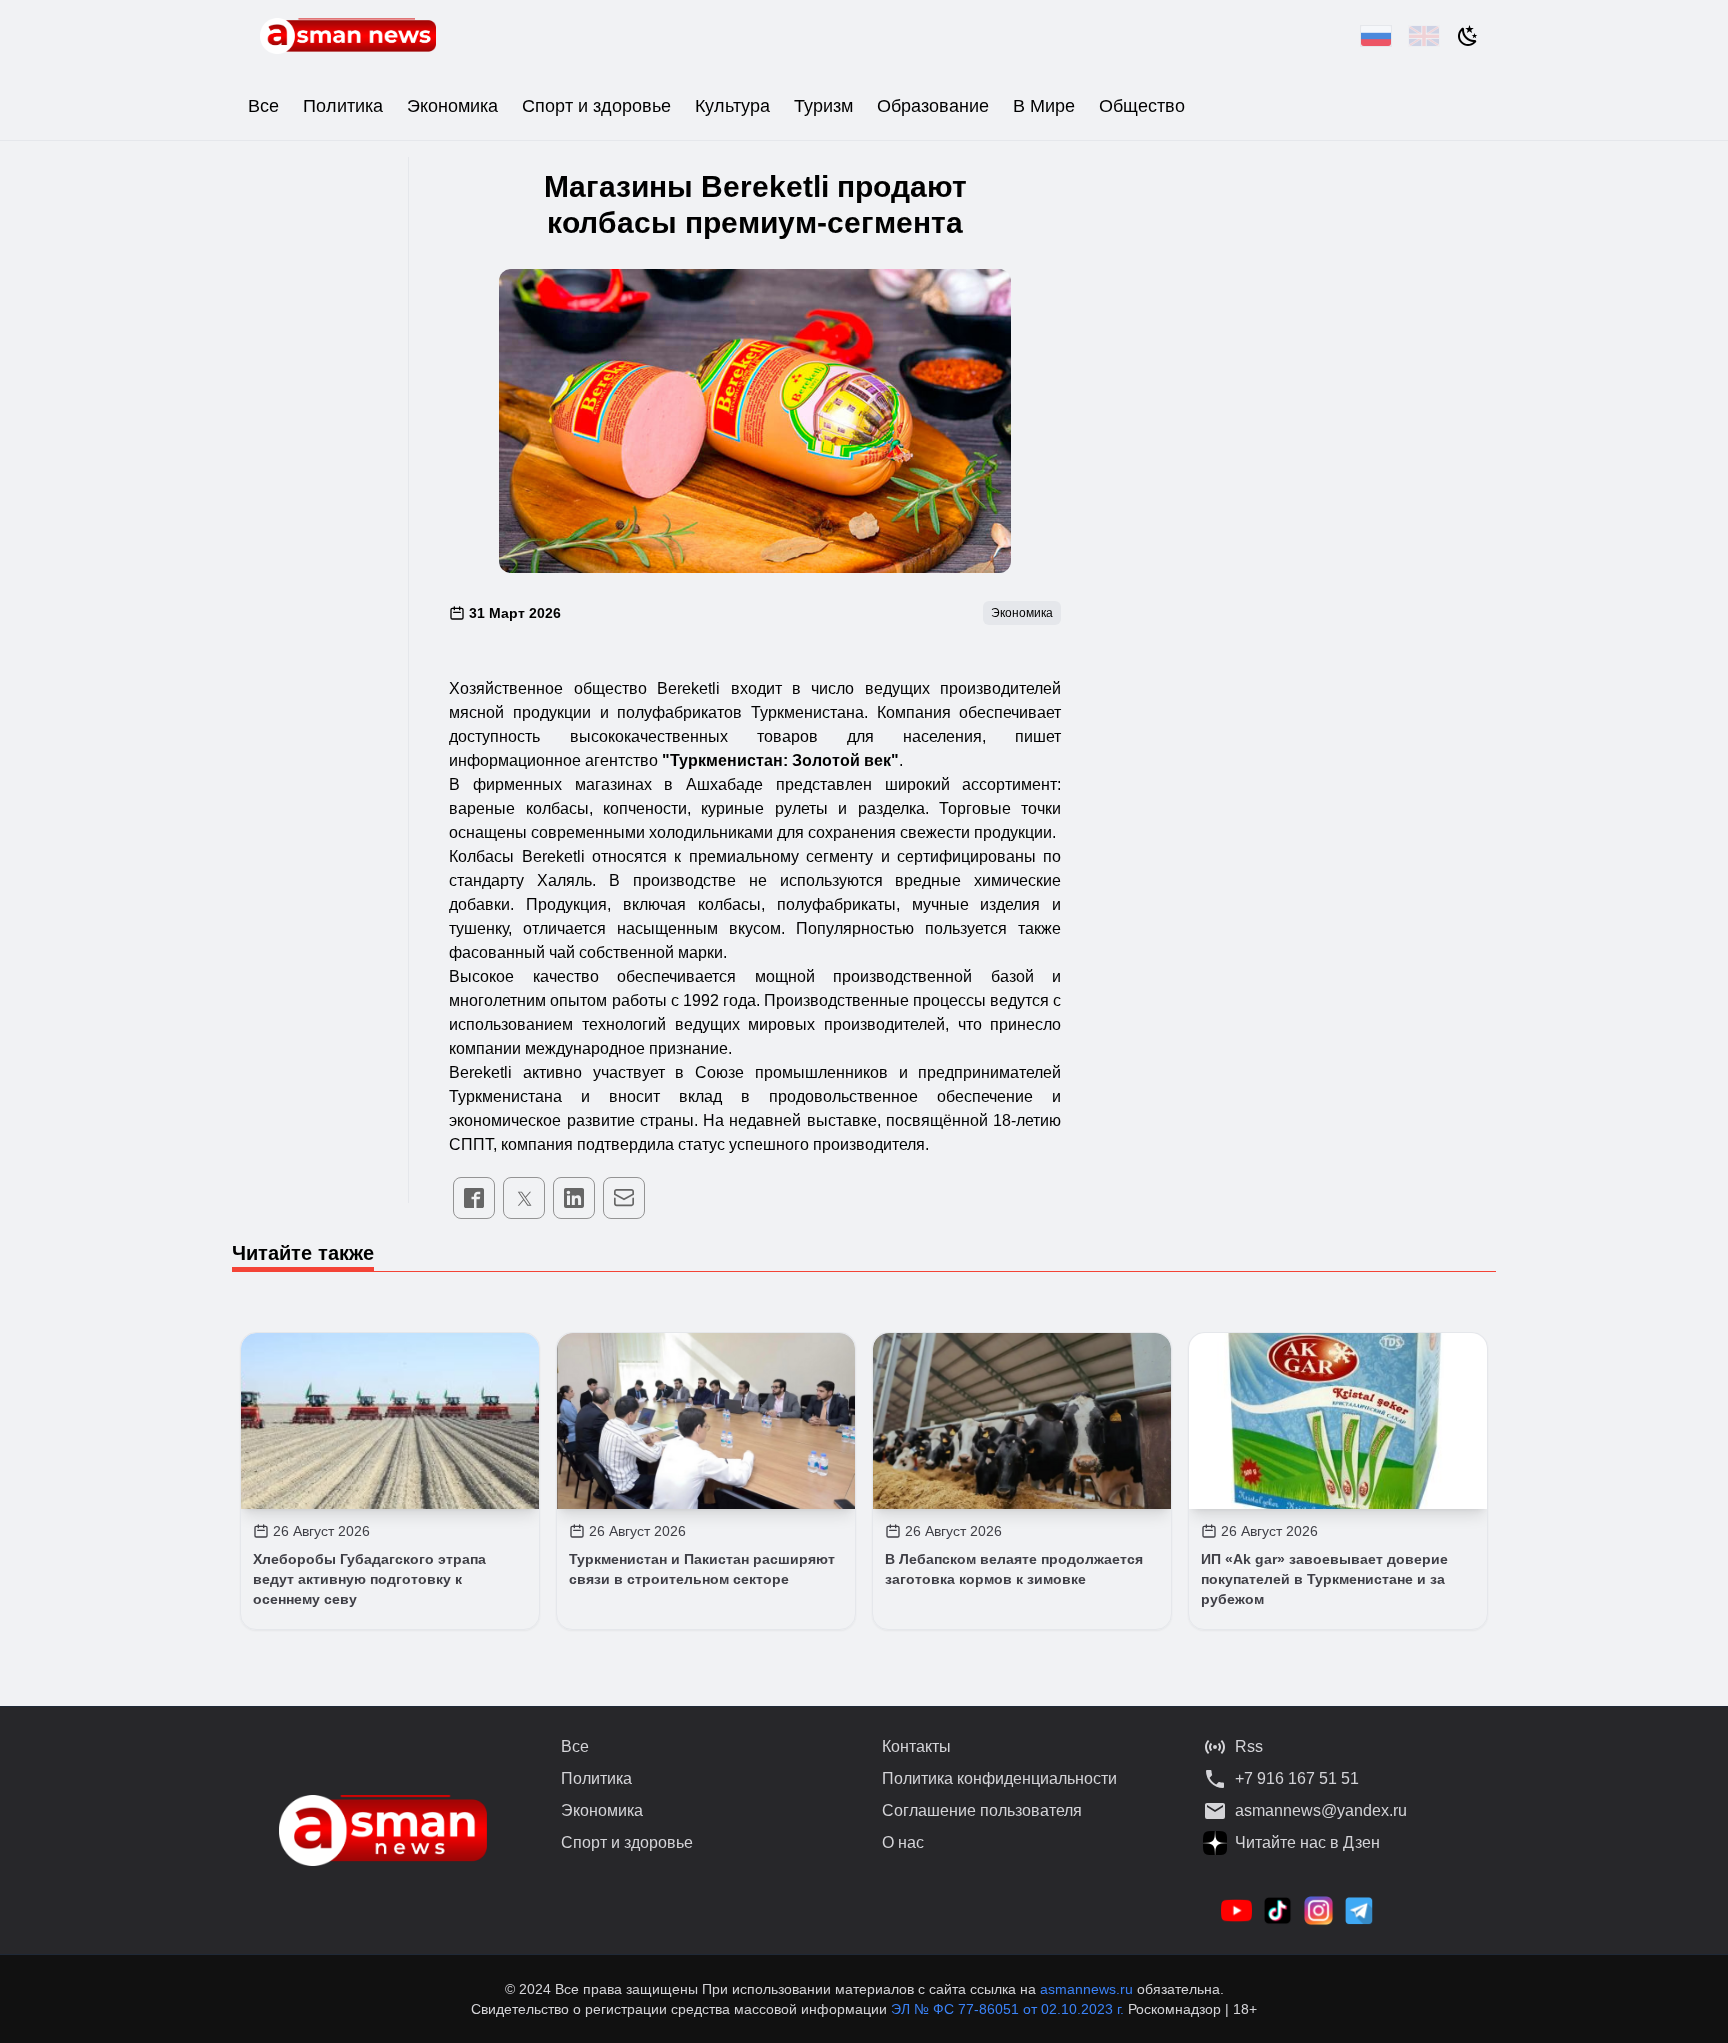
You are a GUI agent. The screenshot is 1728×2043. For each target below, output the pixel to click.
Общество (1142, 106)
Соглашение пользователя (982, 1810)
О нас (903, 1842)
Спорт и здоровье (596, 106)
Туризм (823, 106)
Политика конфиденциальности (999, 1778)
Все (263, 106)
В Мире (1044, 106)
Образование (933, 106)
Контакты (916, 1746)
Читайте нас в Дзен (1307, 1842)
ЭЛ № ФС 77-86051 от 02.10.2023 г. (1009, 2009)
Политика (343, 106)
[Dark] (1468, 36)
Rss (1249, 1746)
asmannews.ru (1086, 1989)
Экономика (452, 106)
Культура (732, 106)
